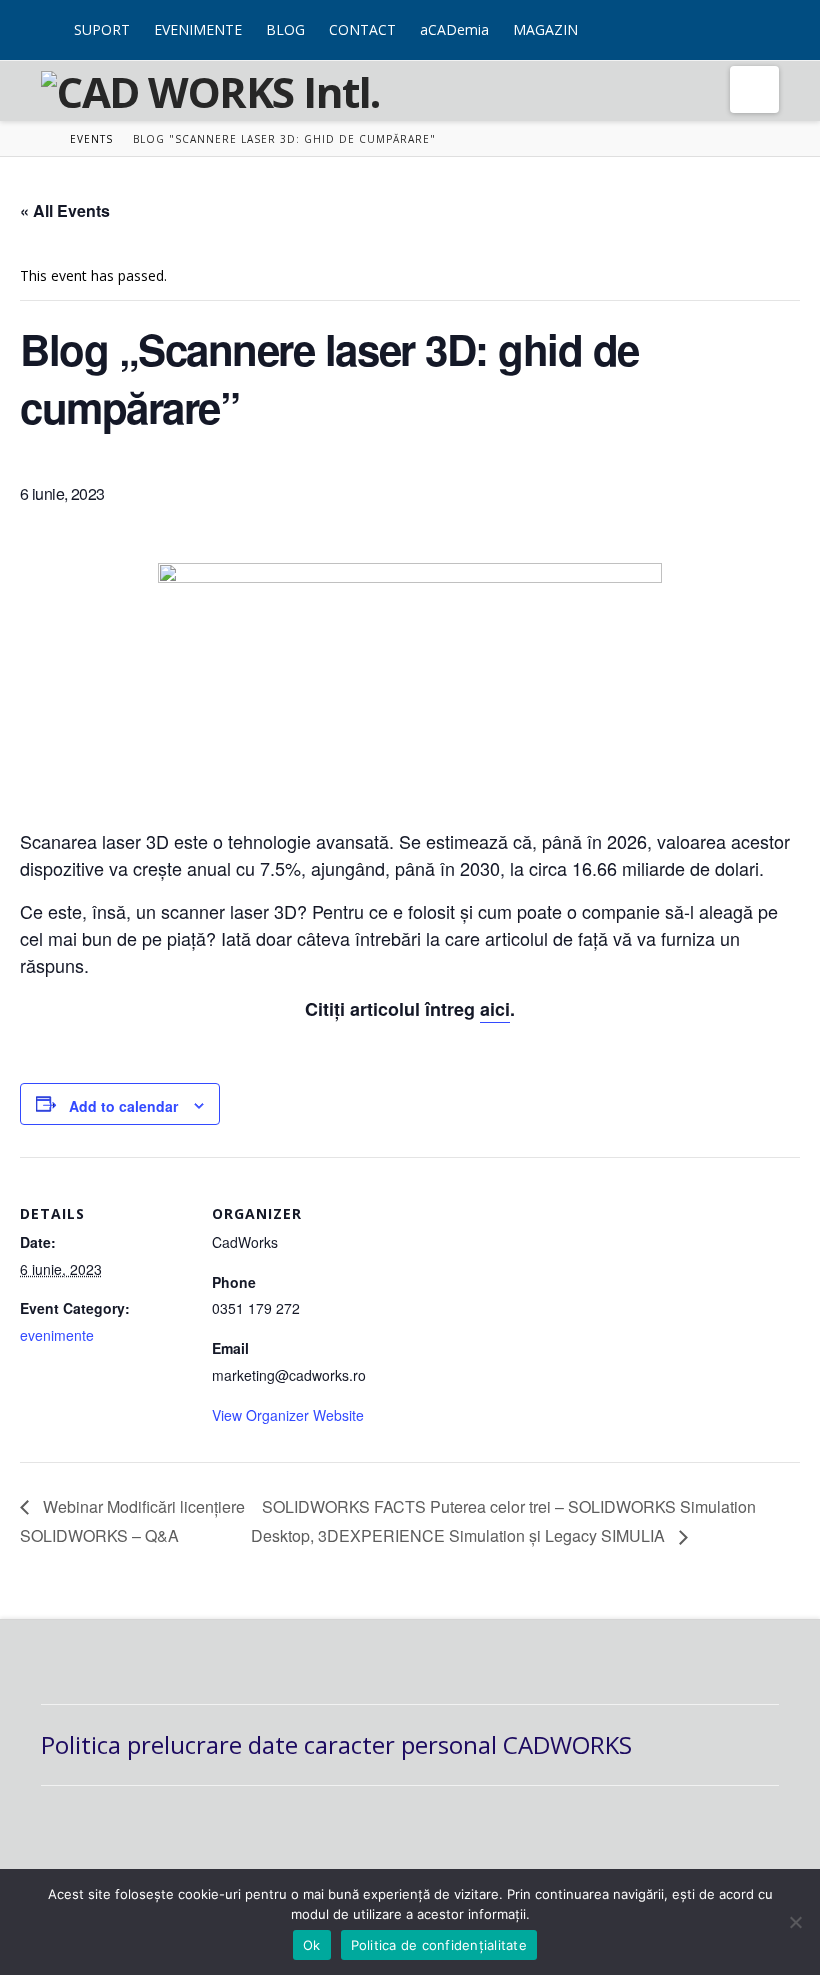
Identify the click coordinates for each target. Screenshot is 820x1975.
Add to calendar (123, 1106)
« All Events (65, 210)
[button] (754, 89)
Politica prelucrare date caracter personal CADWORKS (336, 1744)
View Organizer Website (288, 1415)
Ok (312, 1945)
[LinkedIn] (742, 18)
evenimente (57, 1335)
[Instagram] (774, 18)
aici (495, 1009)
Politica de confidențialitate (439, 1945)
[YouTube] (758, 18)
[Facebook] (726, 18)
